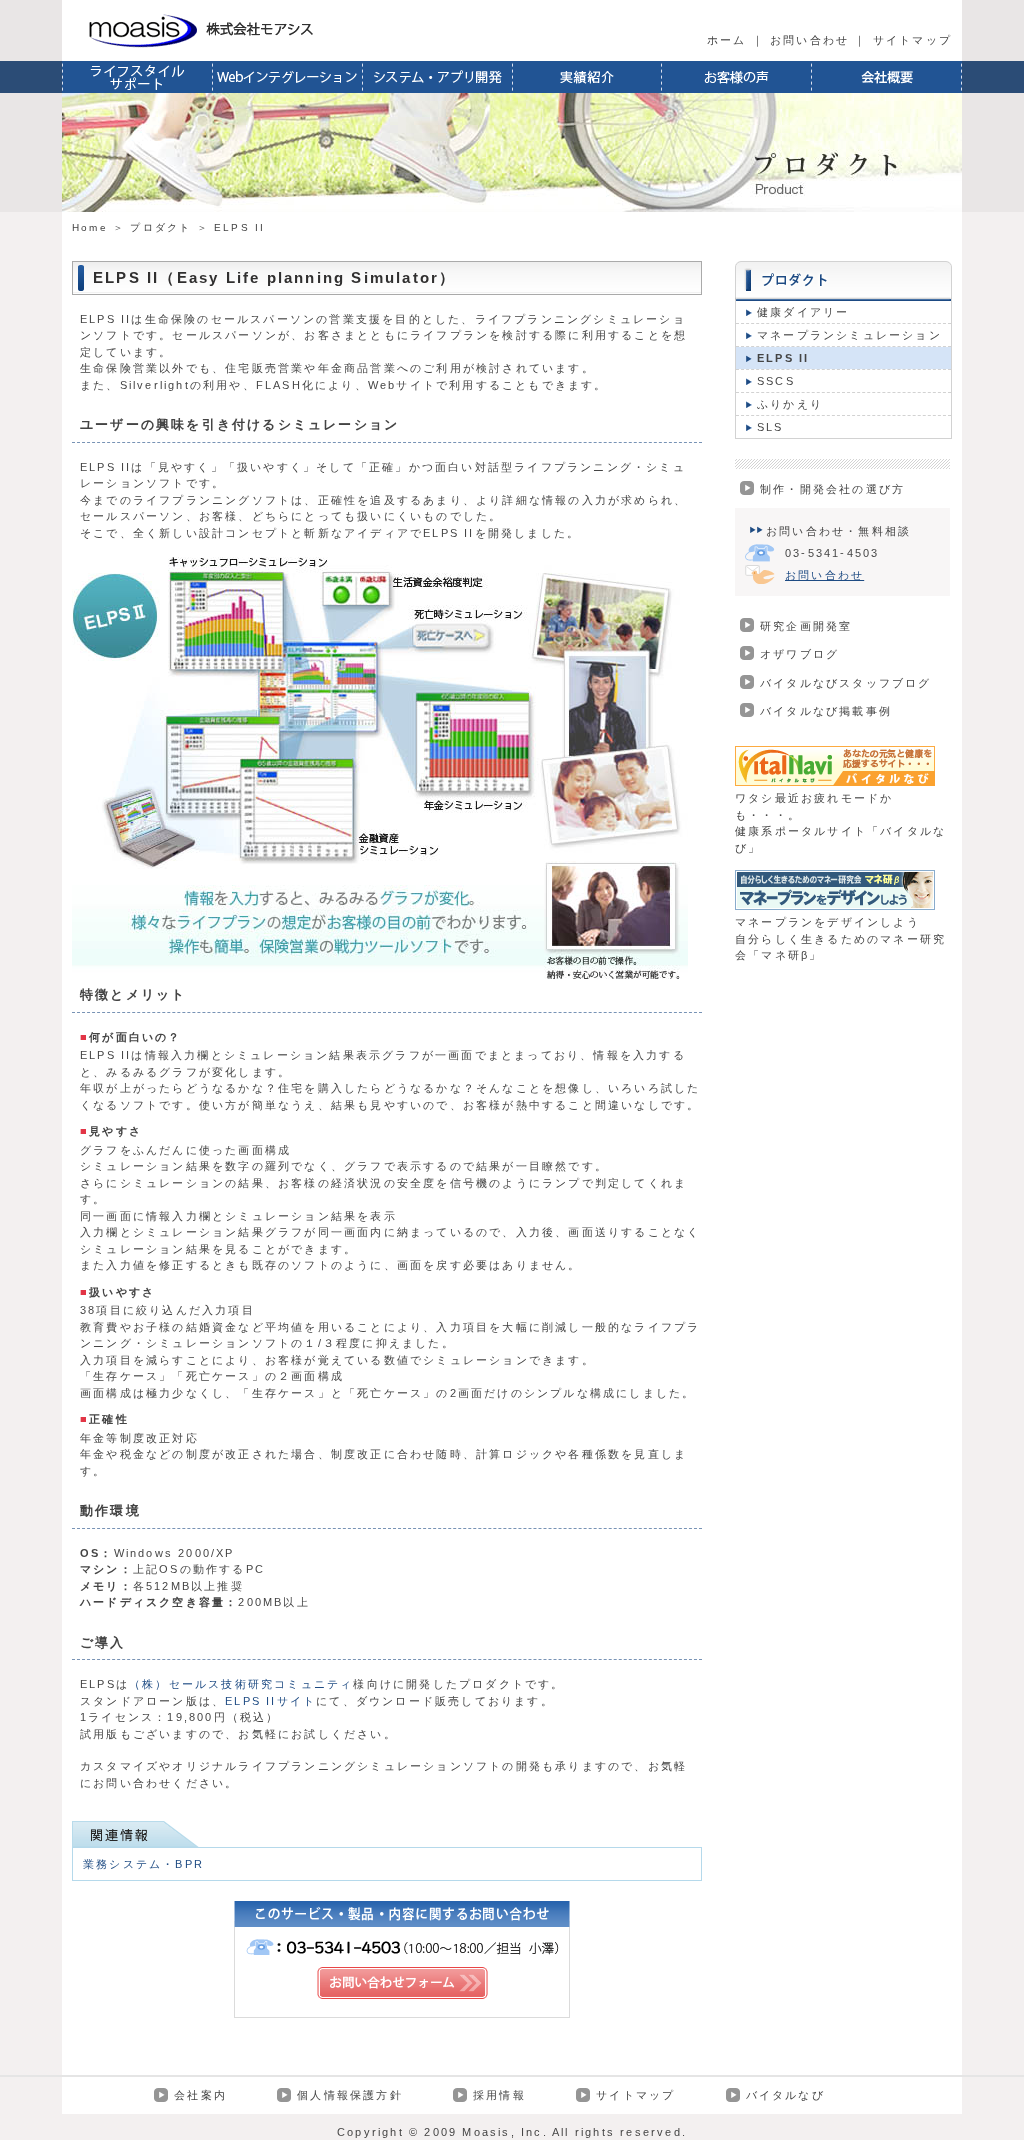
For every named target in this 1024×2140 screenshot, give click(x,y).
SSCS (776, 381)
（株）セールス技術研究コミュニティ (241, 1684)
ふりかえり (790, 404)
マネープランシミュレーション (849, 335)
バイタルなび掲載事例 (826, 711)
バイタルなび (785, 2095)
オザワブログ (799, 654)
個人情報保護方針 (350, 2095)
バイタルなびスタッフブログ (846, 683)
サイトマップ (912, 40)
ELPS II (783, 358)
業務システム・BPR (143, 1864)
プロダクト (160, 227)
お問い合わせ (809, 40)
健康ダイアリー (803, 312)
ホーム (727, 40)
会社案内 (200, 2095)
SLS (770, 427)
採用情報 (499, 2095)
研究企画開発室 (806, 626)
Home (90, 227)
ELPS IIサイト (270, 1701)
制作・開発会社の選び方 (832, 489)
